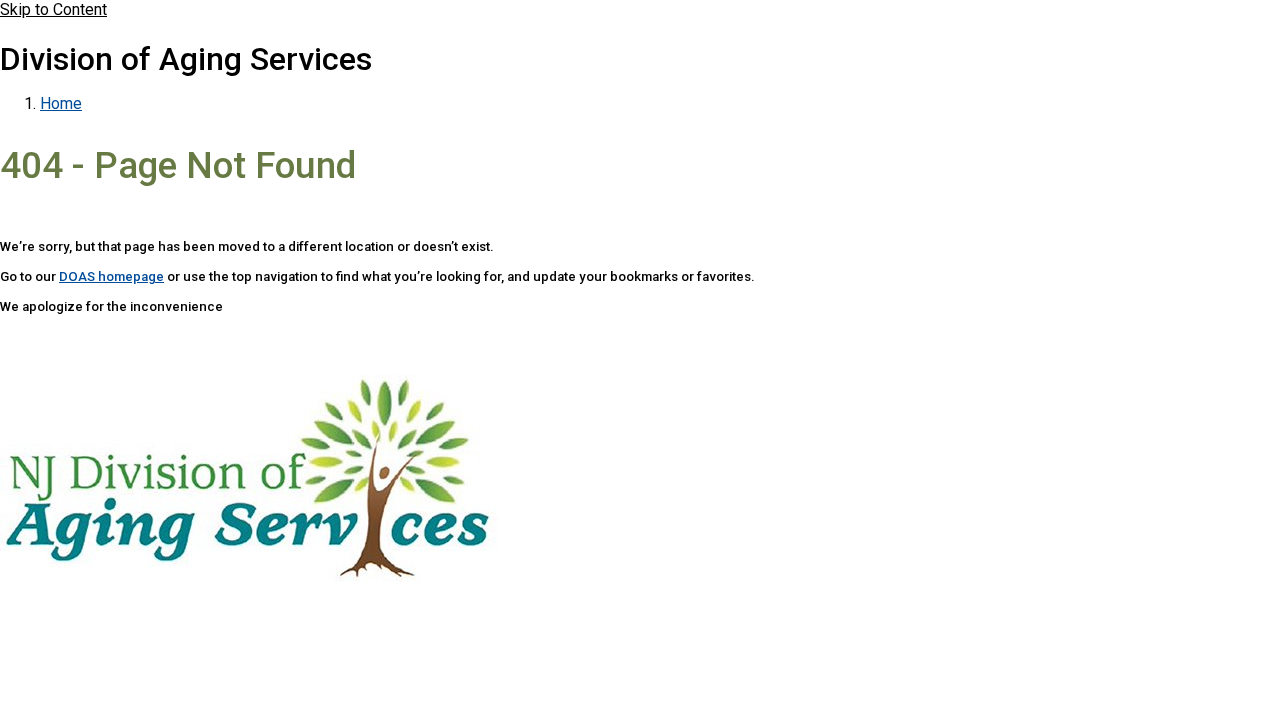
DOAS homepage (111, 276)
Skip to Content (53, 9)
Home (61, 103)
